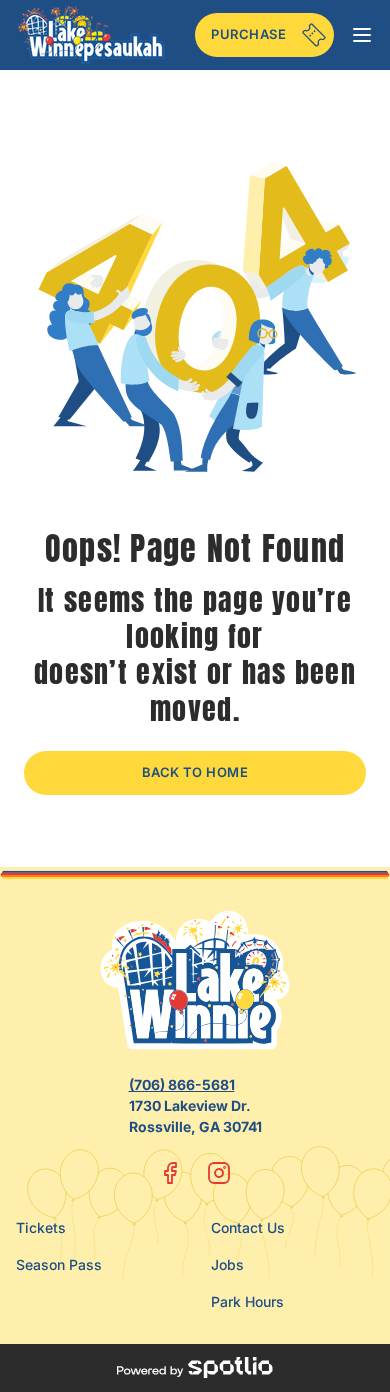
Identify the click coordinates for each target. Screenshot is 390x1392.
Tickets (41, 1227)
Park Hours (247, 1301)
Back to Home (195, 772)
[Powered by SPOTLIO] (194, 1368)
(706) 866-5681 (182, 1084)
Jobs (227, 1264)
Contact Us (248, 1227)
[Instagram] (219, 1173)
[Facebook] (171, 1173)
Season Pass (59, 1264)
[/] (91, 35)
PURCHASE (248, 34)
